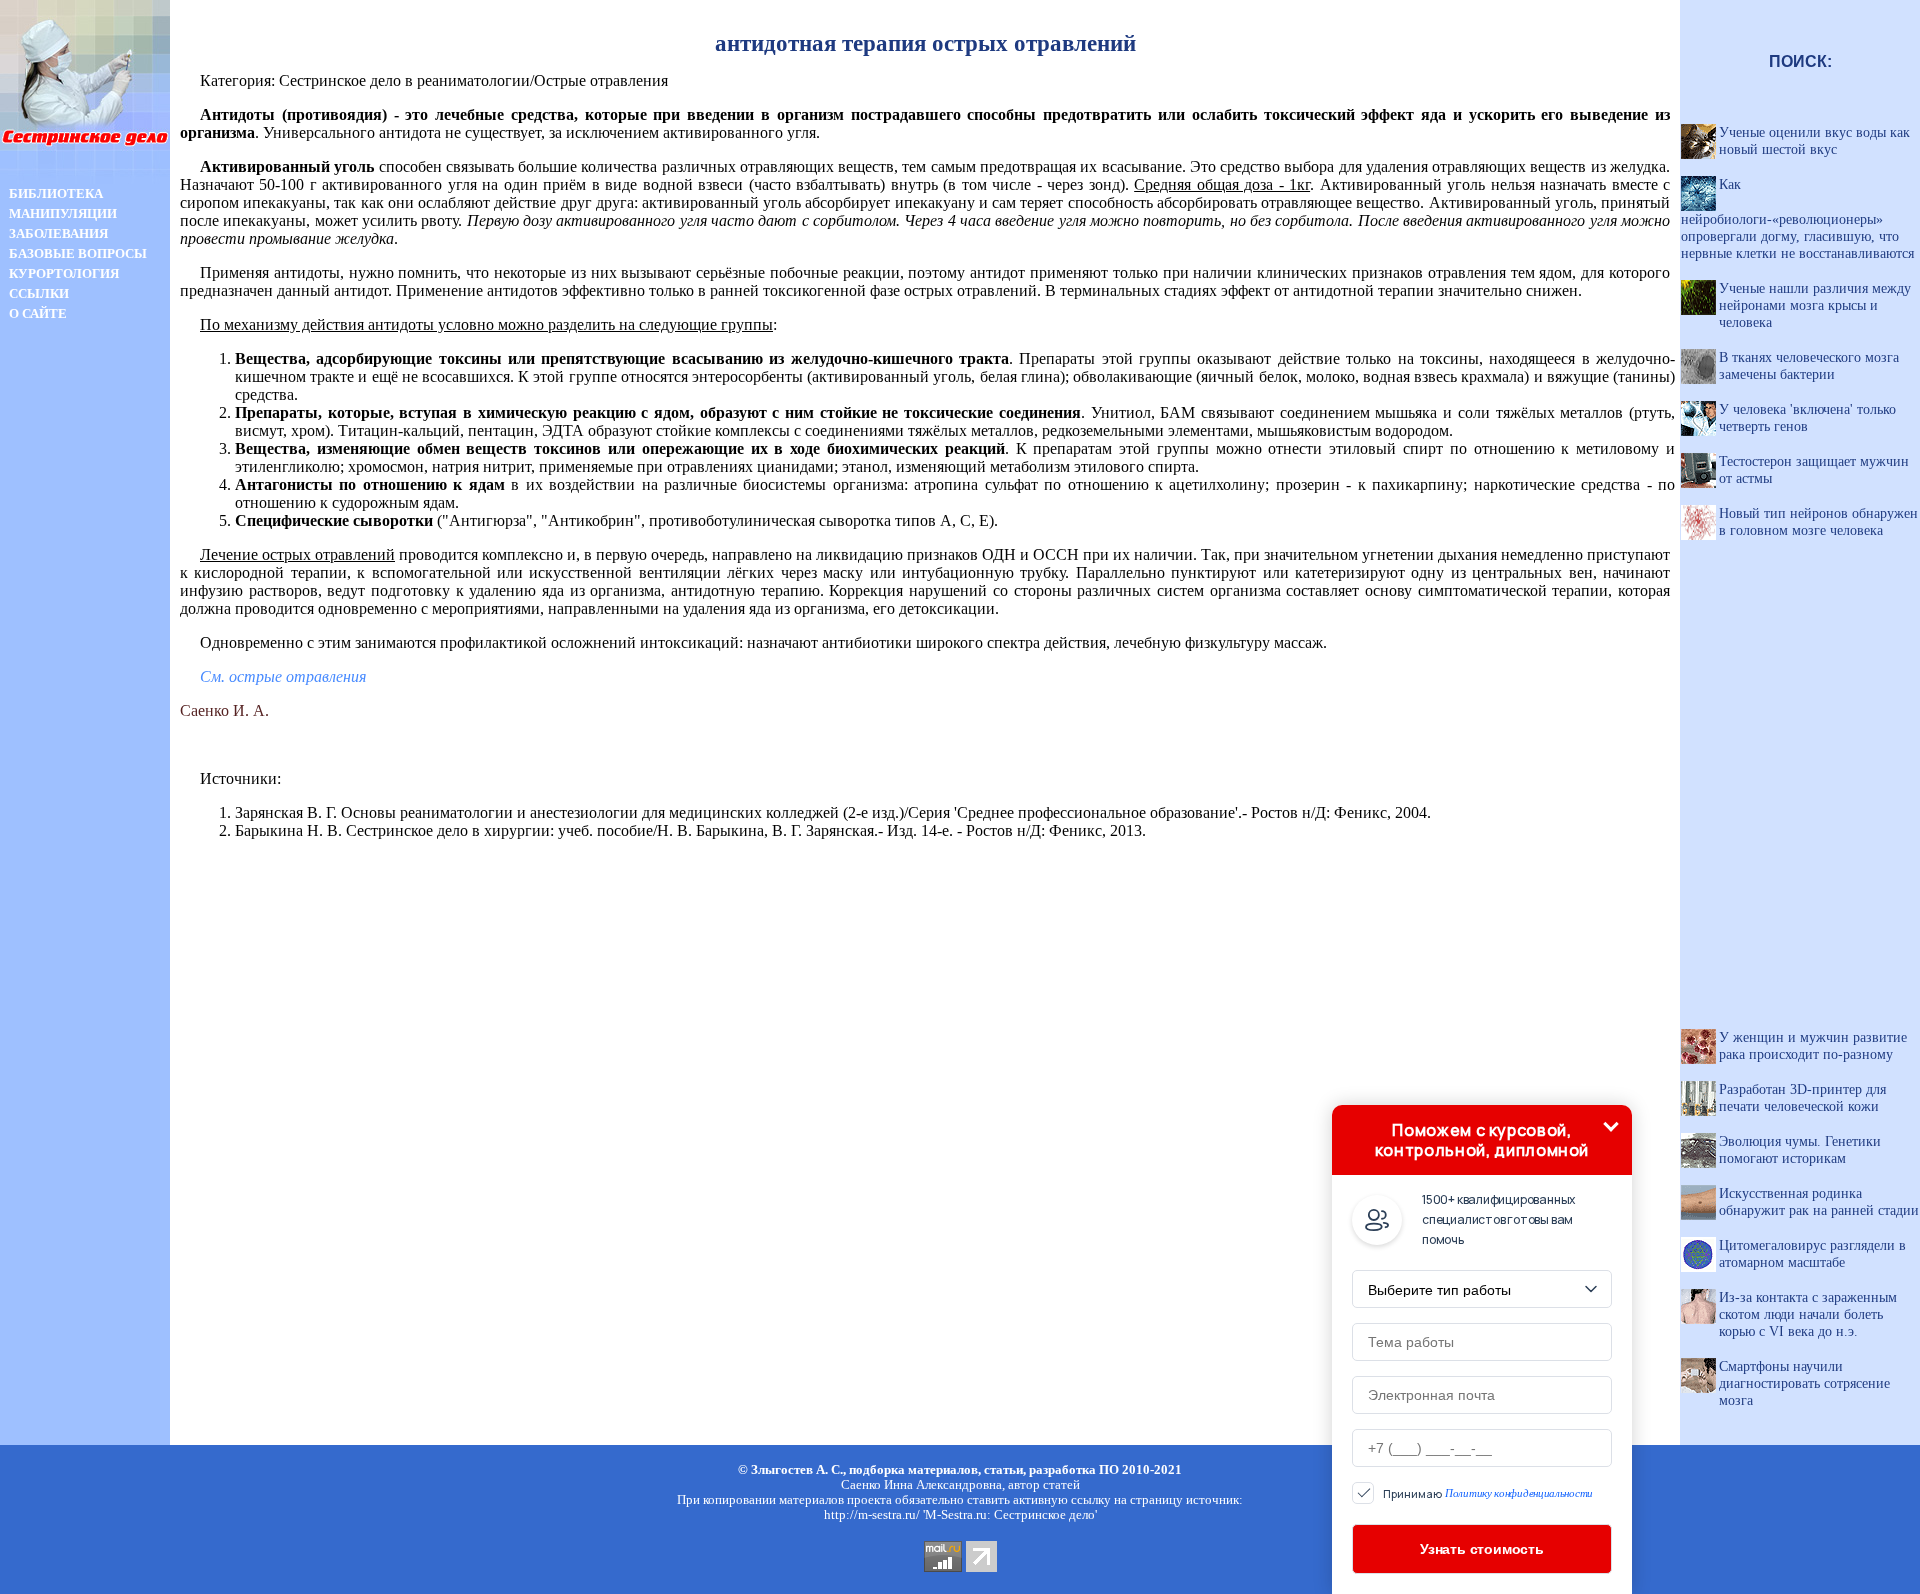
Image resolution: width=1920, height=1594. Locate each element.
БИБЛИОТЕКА (56, 193)
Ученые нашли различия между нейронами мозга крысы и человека (1815, 305)
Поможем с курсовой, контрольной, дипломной (1482, 1140)
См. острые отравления (283, 676)
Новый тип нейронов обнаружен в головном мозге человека (1818, 521)
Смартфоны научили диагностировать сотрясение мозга (1804, 1383)
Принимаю (1488, 1493)
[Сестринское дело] (85, 178)
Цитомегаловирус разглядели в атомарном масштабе (1812, 1253)
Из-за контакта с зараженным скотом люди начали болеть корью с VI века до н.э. (1808, 1314)
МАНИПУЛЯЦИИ (63, 213)
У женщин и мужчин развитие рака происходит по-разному (1813, 1045)
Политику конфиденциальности (1519, 1493)
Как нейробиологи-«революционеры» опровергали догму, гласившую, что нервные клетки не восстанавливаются (1797, 218)
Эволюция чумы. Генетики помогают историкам (1800, 1149)
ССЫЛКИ (39, 293)
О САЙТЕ (38, 313)
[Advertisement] (85, 678)
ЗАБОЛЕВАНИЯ (58, 233)
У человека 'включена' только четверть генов (1807, 417)
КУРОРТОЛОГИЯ (64, 273)
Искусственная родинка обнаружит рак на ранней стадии (1819, 1201)
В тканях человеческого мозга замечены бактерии (1809, 365)
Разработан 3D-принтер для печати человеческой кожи (1802, 1097)
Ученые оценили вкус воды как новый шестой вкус (1814, 140)
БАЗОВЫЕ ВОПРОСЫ (78, 253)
